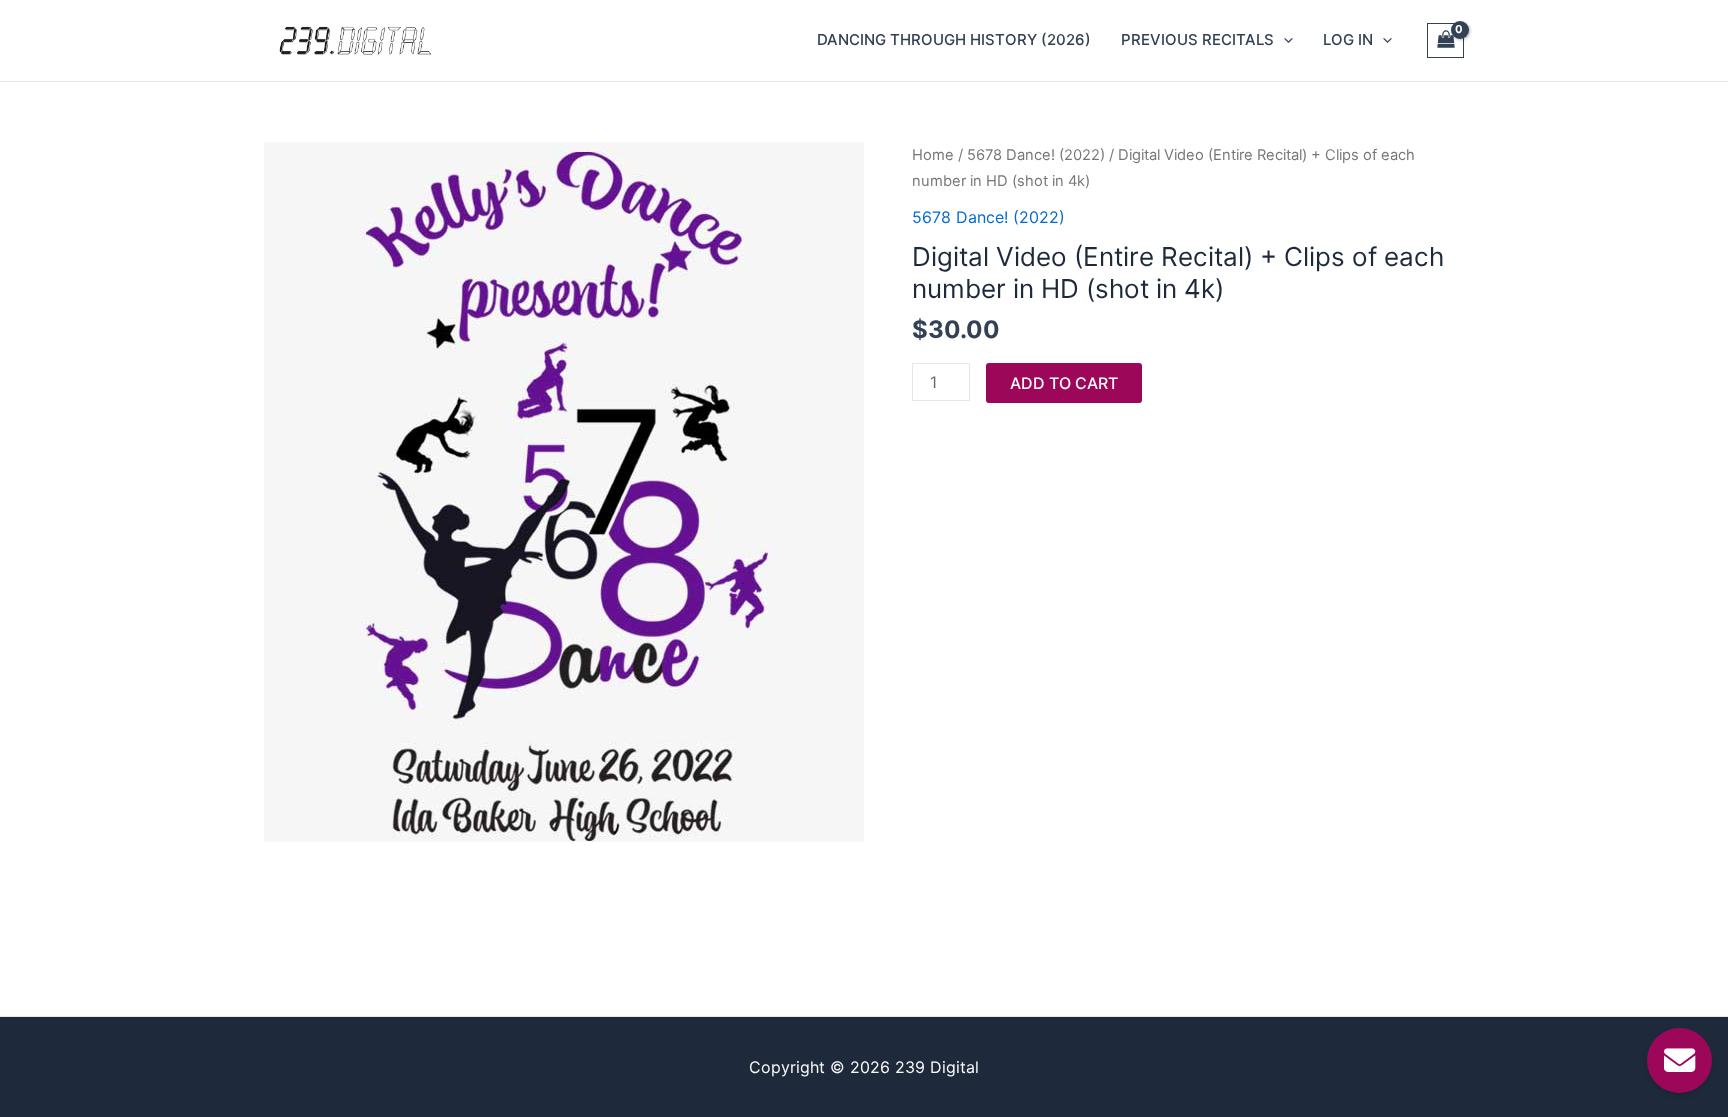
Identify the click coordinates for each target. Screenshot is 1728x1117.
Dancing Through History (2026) (954, 39)
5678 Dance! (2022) (1036, 155)
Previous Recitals (1197, 39)
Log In (1348, 39)
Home (933, 155)
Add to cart (1064, 383)
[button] (1283, 40)
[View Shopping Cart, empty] (1445, 41)
